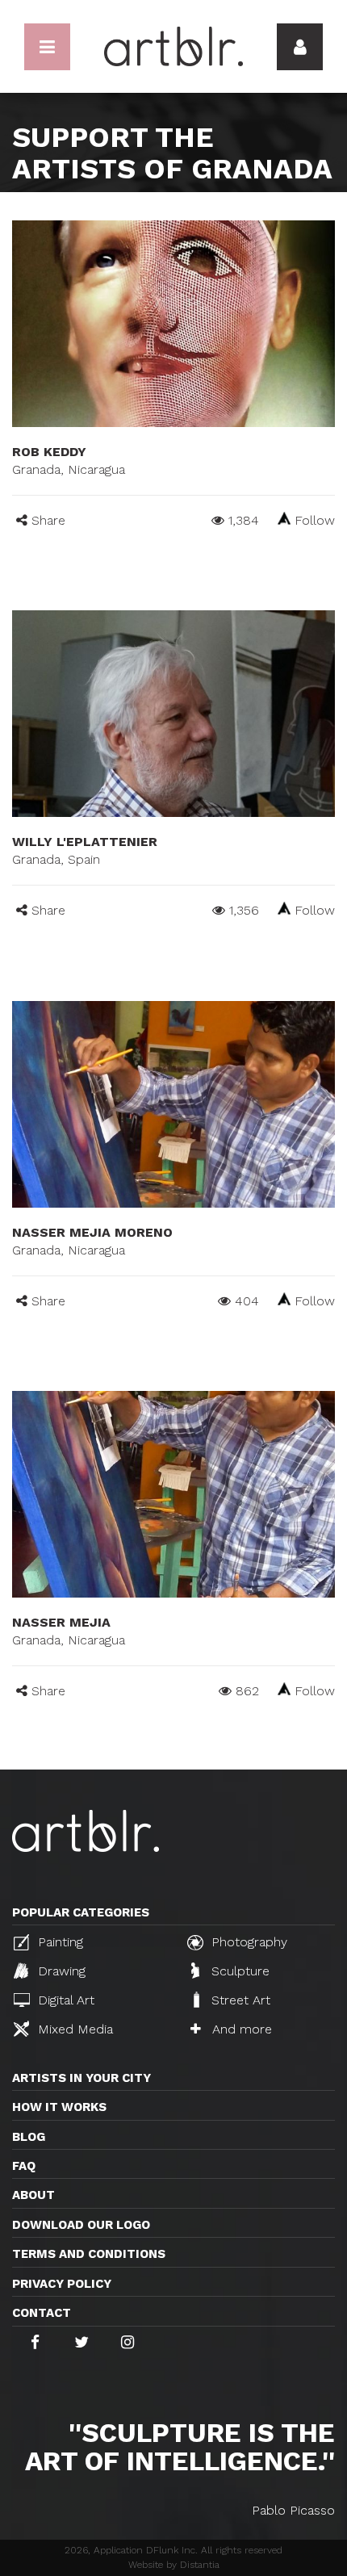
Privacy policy (62, 2284)
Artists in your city (82, 2078)
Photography (247, 1942)
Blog (29, 2137)
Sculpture (238, 1971)
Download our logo (81, 2225)
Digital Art (64, 2000)
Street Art (239, 2000)
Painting (59, 1942)
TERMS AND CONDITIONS (89, 2254)
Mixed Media (73, 2029)
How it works (59, 2107)
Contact (42, 2313)
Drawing (60, 1971)
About (33, 2195)
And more (240, 2029)
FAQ (24, 2166)
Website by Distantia (174, 2565)
